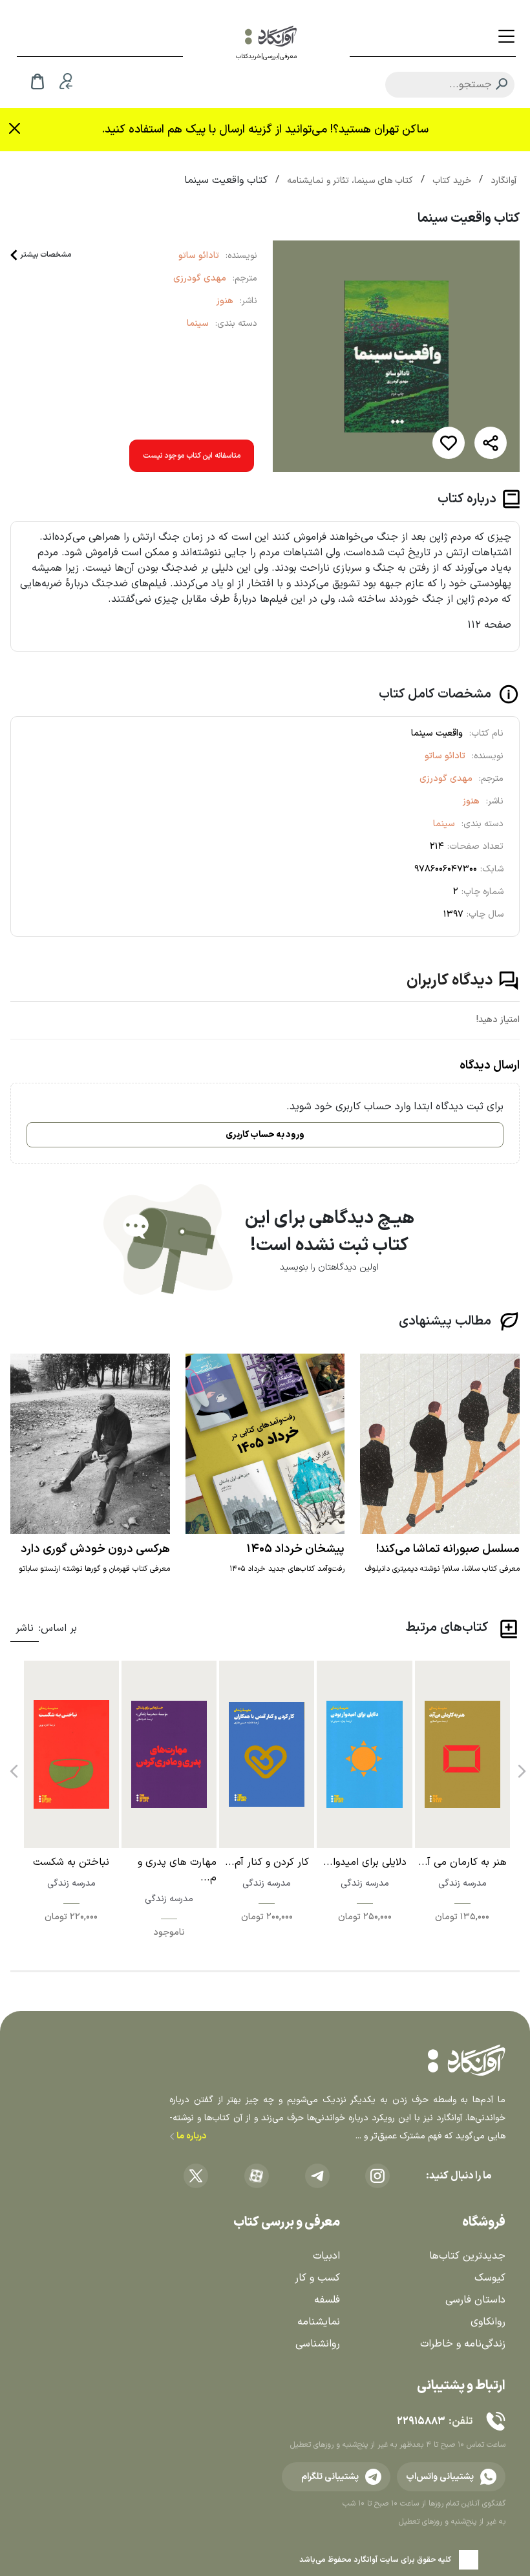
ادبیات (326, 2256)
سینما (198, 324)
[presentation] (520, 1767)
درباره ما (190, 2136)
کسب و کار (317, 2278)
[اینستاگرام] (377, 2176)
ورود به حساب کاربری (265, 1135)
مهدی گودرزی (200, 278)
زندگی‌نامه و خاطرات (463, 2344)
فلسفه (327, 2300)
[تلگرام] (317, 2176)
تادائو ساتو (199, 256)
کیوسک (490, 2278)
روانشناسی (318, 2344)
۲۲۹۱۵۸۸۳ (421, 2422)
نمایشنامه (319, 2322)
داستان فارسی (475, 2300)
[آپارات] (257, 2176)
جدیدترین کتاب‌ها (467, 2256)
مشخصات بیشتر (46, 255)
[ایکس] (196, 2176)
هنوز (225, 301)
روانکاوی (488, 2322)
